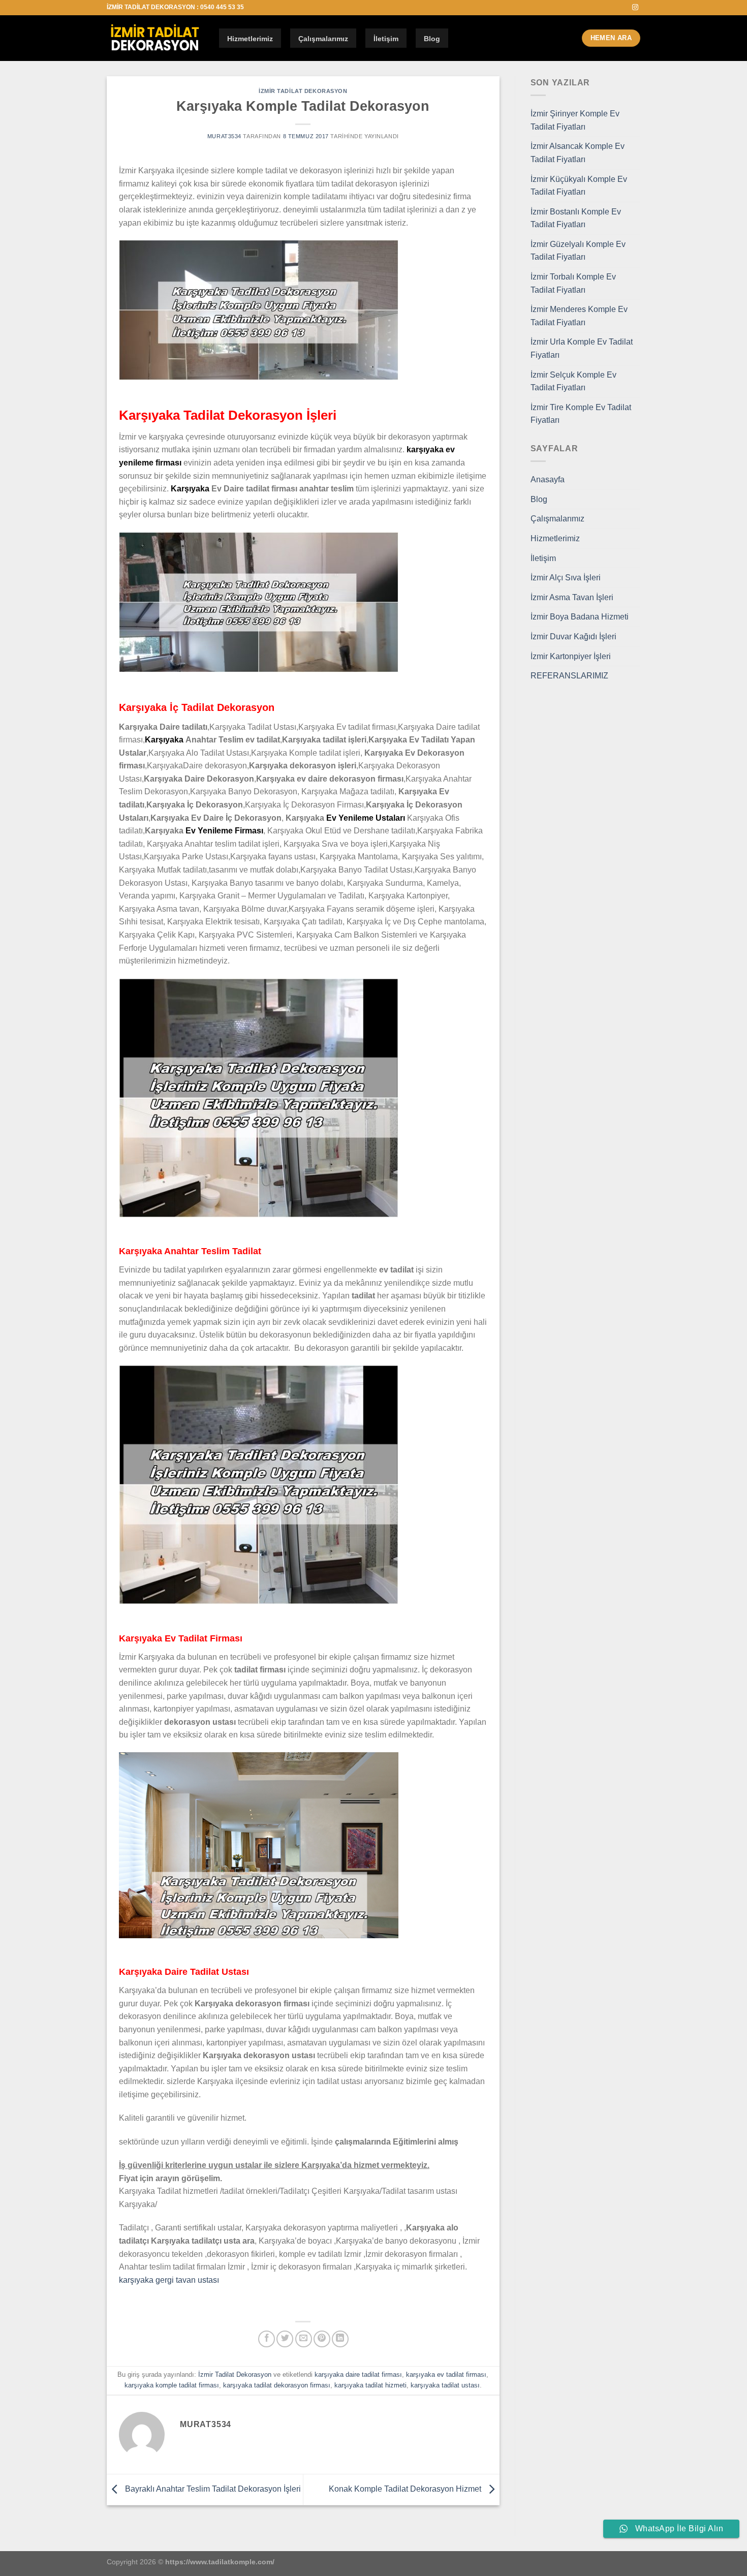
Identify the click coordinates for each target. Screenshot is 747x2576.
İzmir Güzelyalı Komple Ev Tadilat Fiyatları (578, 251)
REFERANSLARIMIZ (569, 676)
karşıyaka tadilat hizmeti (370, 2385)
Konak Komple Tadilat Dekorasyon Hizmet (406, 2489)
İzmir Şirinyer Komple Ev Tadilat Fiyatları (575, 120)
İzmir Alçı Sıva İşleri (566, 578)
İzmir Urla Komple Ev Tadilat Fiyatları (582, 348)
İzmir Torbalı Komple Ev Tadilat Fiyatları (573, 283)
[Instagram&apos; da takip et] (635, 8)
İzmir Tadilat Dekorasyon (303, 91)
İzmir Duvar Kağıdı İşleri (573, 637)
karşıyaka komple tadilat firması (172, 2385)
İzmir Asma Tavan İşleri (572, 597)
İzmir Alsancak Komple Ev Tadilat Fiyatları (578, 153)
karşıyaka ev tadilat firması (446, 2375)
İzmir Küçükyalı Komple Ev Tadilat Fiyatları (579, 186)
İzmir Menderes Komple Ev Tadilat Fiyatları (579, 316)
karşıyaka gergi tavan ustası (169, 2280)
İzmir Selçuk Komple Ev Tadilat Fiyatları (573, 381)
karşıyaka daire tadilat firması (358, 2375)
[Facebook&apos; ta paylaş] (267, 2339)
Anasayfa (548, 479)
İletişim (386, 39)
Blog (432, 39)
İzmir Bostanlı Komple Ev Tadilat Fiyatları (576, 218)
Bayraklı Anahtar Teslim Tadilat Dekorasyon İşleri (212, 2489)
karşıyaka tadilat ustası (445, 2385)
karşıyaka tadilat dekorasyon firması (277, 2385)
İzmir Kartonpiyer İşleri (571, 656)
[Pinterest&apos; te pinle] (322, 2339)
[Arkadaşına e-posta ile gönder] (304, 2339)
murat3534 (224, 136)
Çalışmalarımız (323, 39)
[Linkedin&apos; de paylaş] (340, 2339)
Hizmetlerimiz (250, 39)
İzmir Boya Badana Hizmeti (580, 617)
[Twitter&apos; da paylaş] (285, 2339)
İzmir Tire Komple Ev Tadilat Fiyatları (581, 414)
